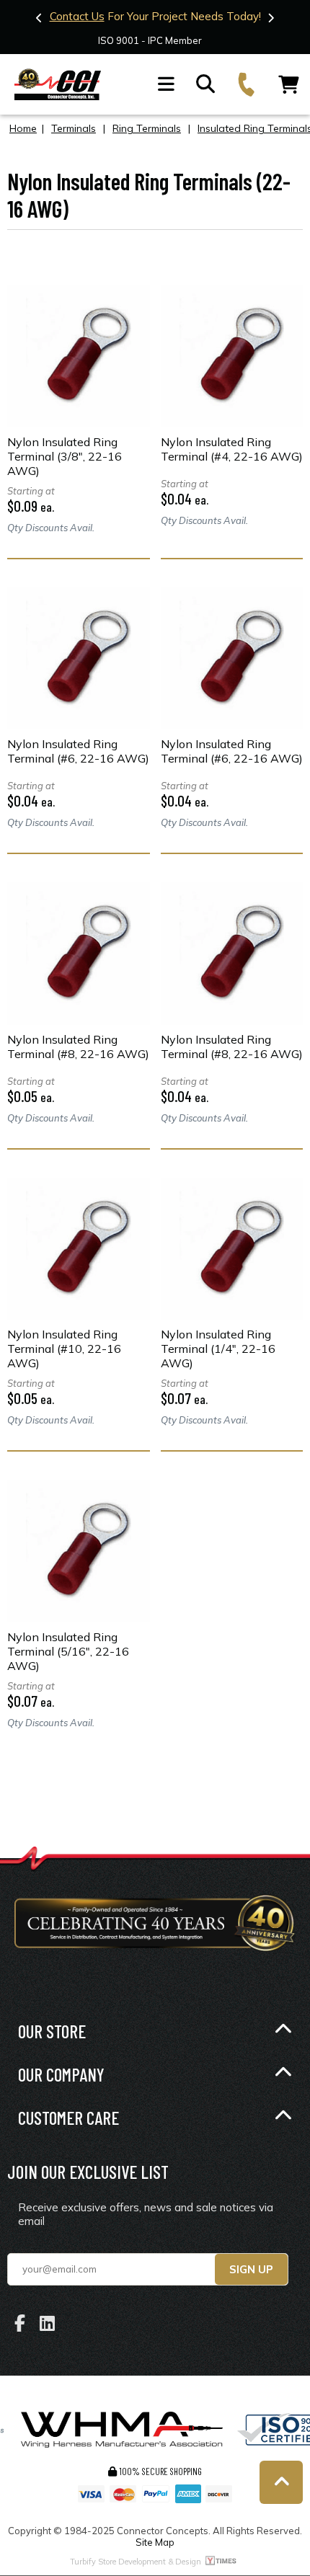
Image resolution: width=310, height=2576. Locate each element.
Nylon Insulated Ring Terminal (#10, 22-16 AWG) (64, 1349)
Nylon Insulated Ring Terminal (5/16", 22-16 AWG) (68, 1651)
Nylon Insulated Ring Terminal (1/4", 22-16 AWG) (218, 1349)
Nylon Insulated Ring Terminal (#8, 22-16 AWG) (78, 1047)
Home (23, 128)
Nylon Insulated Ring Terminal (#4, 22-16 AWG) (232, 449)
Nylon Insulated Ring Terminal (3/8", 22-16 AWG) (65, 456)
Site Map (155, 2542)
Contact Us (77, 16)
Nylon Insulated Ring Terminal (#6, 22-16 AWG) (78, 751)
